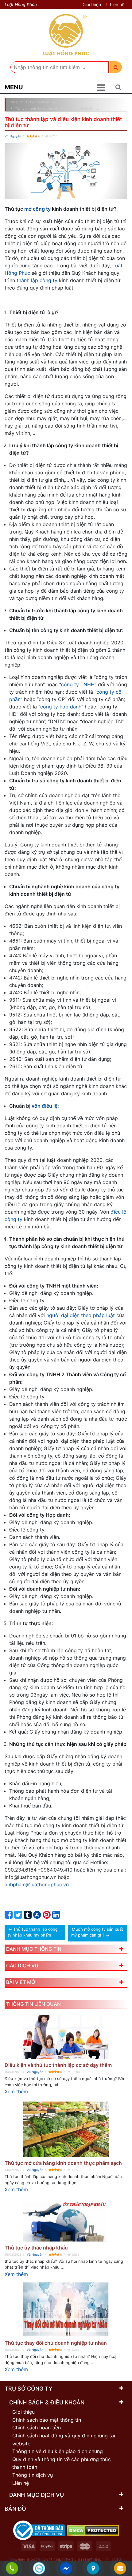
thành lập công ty (37, 280)
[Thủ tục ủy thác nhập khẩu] (66, 2220)
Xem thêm (16, 2091)
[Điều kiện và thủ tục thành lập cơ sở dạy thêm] (66, 2037)
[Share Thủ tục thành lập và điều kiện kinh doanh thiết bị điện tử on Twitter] (18, 1916)
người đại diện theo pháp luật (81, 1315)
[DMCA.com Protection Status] (93, 2530)
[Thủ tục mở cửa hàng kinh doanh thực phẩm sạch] (66, 2128)
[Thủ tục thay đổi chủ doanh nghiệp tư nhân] (66, 2310)
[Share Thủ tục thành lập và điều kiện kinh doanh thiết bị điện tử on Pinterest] (47, 1916)
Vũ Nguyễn (13, 136)
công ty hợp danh (61, 707)
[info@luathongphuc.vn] (120, 2569)
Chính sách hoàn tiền (37, 2428)
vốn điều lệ (45, 1106)
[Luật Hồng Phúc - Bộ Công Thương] (39, 2530)
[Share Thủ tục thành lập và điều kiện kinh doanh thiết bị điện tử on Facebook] (9, 1916)
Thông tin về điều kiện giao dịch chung (58, 2451)
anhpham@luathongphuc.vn (37, 1884)
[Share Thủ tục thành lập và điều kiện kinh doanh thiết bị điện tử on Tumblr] (28, 1916)
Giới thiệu (92, 4)
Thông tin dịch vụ (33, 2475)
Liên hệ (117, 4)
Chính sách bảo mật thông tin (47, 2420)
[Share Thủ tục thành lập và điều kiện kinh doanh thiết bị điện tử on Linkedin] (56, 1916)
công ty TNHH (78, 684)
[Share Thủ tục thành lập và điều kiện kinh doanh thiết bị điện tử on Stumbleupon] (37, 1916)
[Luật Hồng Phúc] (66, 35)
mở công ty (37, 209)
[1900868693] (12, 2569)
